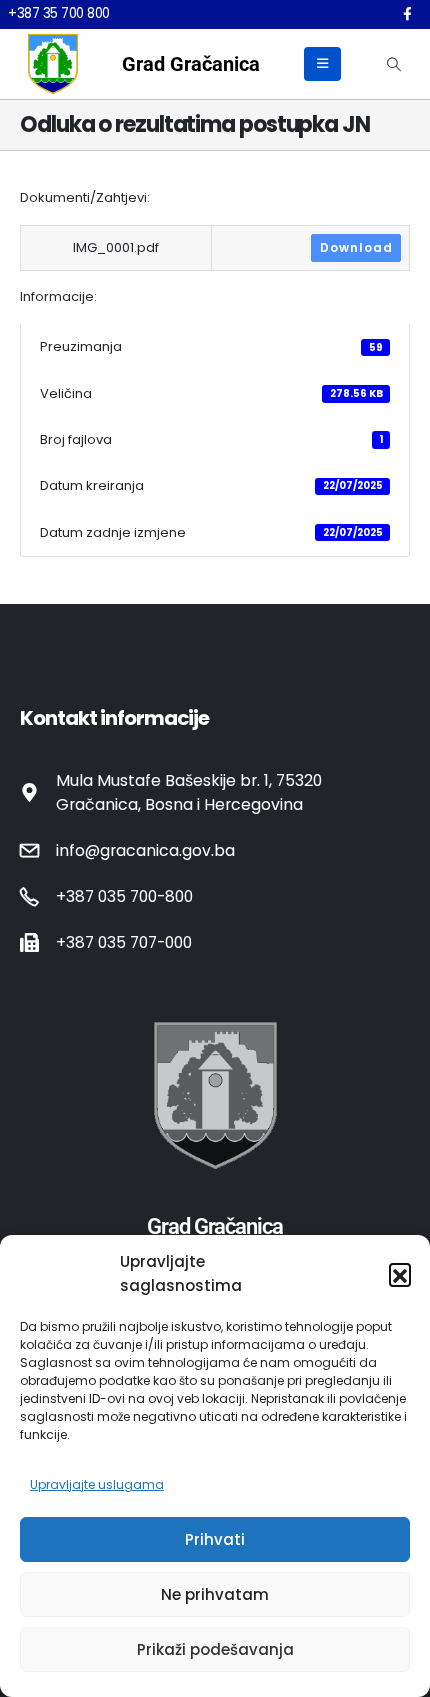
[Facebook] (407, 14)
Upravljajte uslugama (97, 1484)
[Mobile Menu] (322, 64)
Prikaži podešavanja (215, 1649)
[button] (400, 1274)
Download (356, 247)
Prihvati (215, 1539)
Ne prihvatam (215, 1594)
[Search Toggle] (393, 64)
